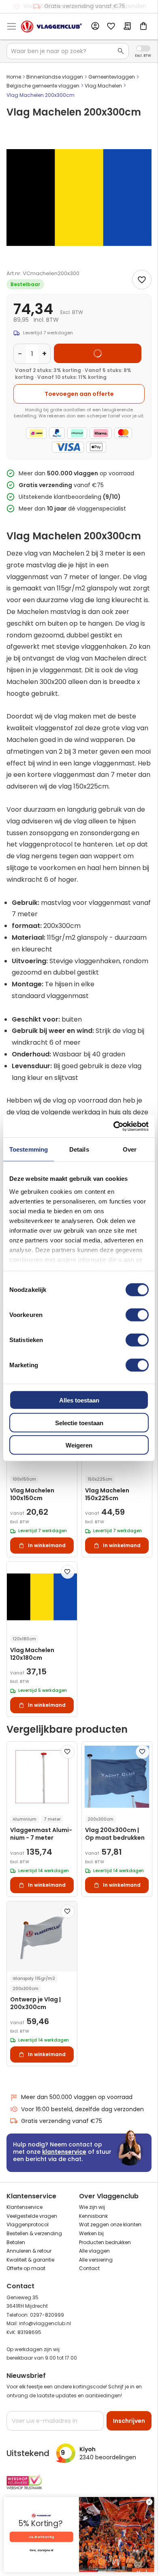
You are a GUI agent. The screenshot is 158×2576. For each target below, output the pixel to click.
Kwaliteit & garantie (30, 2260)
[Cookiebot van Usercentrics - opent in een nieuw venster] (114, 1126)
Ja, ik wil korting (41, 2537)
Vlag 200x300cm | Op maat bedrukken (115, 1834)
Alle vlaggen (94, 2251)
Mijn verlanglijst (111, 27)
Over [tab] (130, 1149)
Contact (89, 2268)
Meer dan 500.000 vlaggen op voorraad (77, 2097)
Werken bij (91, 2233)
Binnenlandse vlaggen (55, 77)
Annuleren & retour (29, 2251)
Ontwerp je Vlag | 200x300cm (35, 2003)
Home (14, 77)
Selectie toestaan (79, 1423)
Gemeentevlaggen (112, 77)
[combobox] (68, 51)
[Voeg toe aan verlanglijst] (142, 280)
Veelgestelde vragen (32, 2216)
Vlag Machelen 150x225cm (107, 1494)
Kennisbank (93, 2216)
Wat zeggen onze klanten (110, 2224)
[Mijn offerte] (127, 27)
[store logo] (51, 27)
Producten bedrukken (105, 2242)
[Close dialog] (149, 2502)
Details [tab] (79, 1149)
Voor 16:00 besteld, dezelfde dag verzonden (82, 2109)
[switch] (137, 1316)
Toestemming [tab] (29, 1149)
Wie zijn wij (92, 2207)
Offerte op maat (26, 2268)
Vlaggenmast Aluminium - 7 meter (41, 1834)
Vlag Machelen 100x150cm (32, 1494)
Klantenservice (25, 2207)
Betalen (16, 2242)
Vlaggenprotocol (28, 2224)
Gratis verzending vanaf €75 (85, 6)
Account (95, 26)
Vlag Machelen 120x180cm (32, 1654)
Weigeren (79, 1445)
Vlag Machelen (103, 86)
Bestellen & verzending (34, 2233)
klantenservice (64, 2152)
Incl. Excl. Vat (143, 48)
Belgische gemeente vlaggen (43, 86)
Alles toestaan (79, 1400)
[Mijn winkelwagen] (143, 27)
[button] (68, 1572)
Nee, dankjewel (41, 2550)
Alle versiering (96, 2260)
